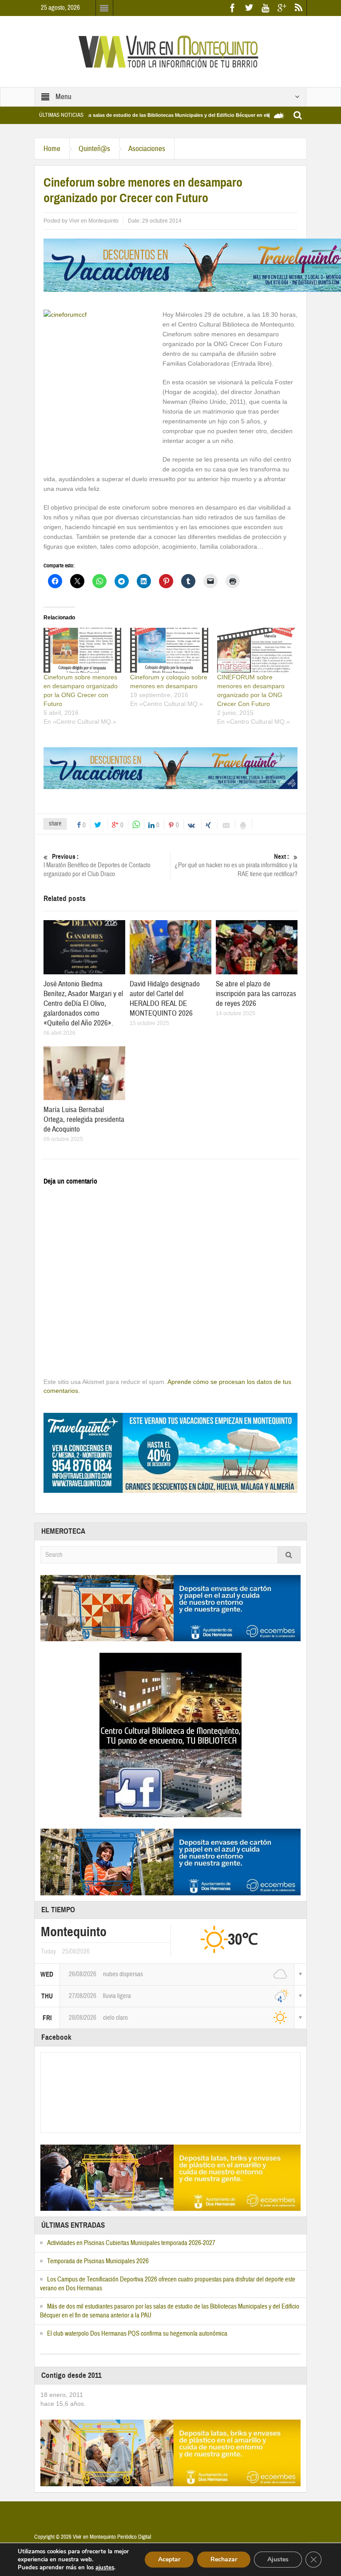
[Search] (289, 1555)
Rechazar (224, 2559)
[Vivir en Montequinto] (170, 51)
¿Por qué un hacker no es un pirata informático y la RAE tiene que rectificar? (236, 865)
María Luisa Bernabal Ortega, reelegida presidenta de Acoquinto (84, 1119)
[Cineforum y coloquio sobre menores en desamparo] (169, 650)
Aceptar (169, 2559)
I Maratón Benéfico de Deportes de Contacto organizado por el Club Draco (97, 865)
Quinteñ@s (94, 149)
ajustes (105, 2568)
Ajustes (278, 2559)
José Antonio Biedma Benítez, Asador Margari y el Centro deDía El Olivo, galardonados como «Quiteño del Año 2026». (83, 1003)
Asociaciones (147, 149)
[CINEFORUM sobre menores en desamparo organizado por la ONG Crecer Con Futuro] (256, 650)
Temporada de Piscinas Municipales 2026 (98, 2261)
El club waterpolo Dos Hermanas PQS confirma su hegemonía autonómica (137, 2334)
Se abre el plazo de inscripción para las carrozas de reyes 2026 (256, 994)
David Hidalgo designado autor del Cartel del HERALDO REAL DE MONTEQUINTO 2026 (165, 999)
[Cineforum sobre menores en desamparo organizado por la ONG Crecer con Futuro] (82, 650)
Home (52, 149)
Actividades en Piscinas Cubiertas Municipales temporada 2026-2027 (131, 2243)
